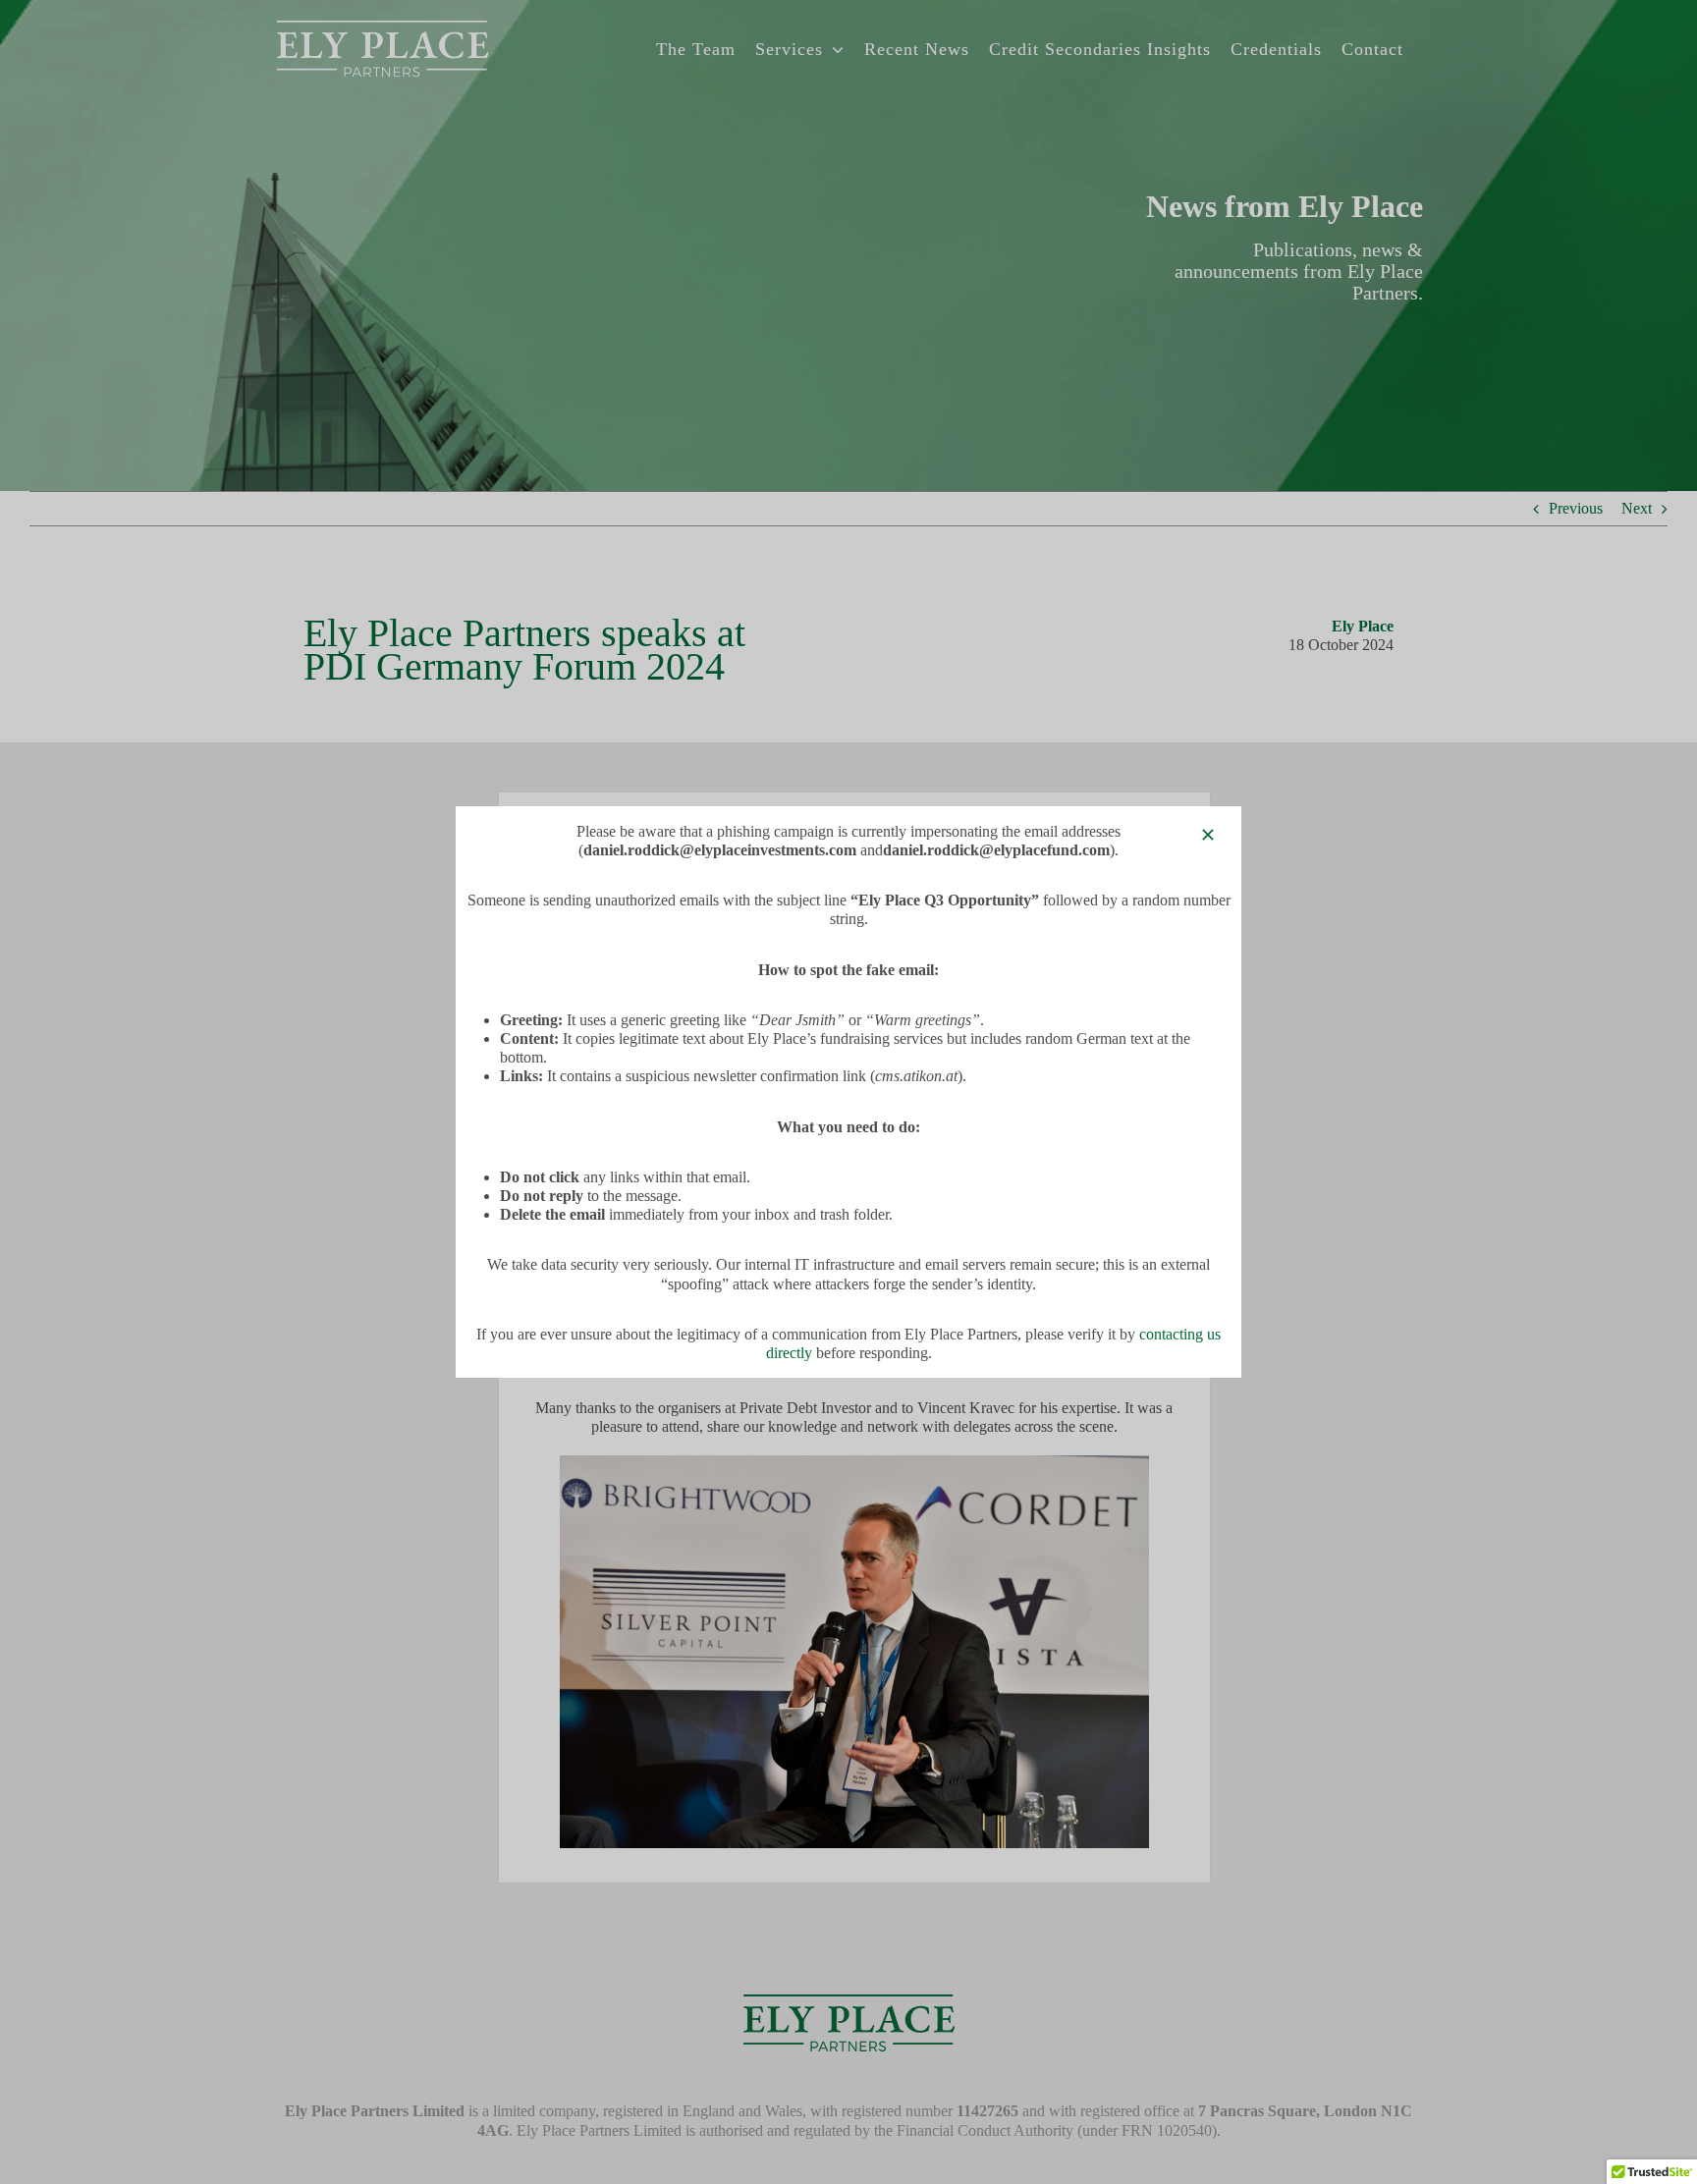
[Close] (1208, 835)
